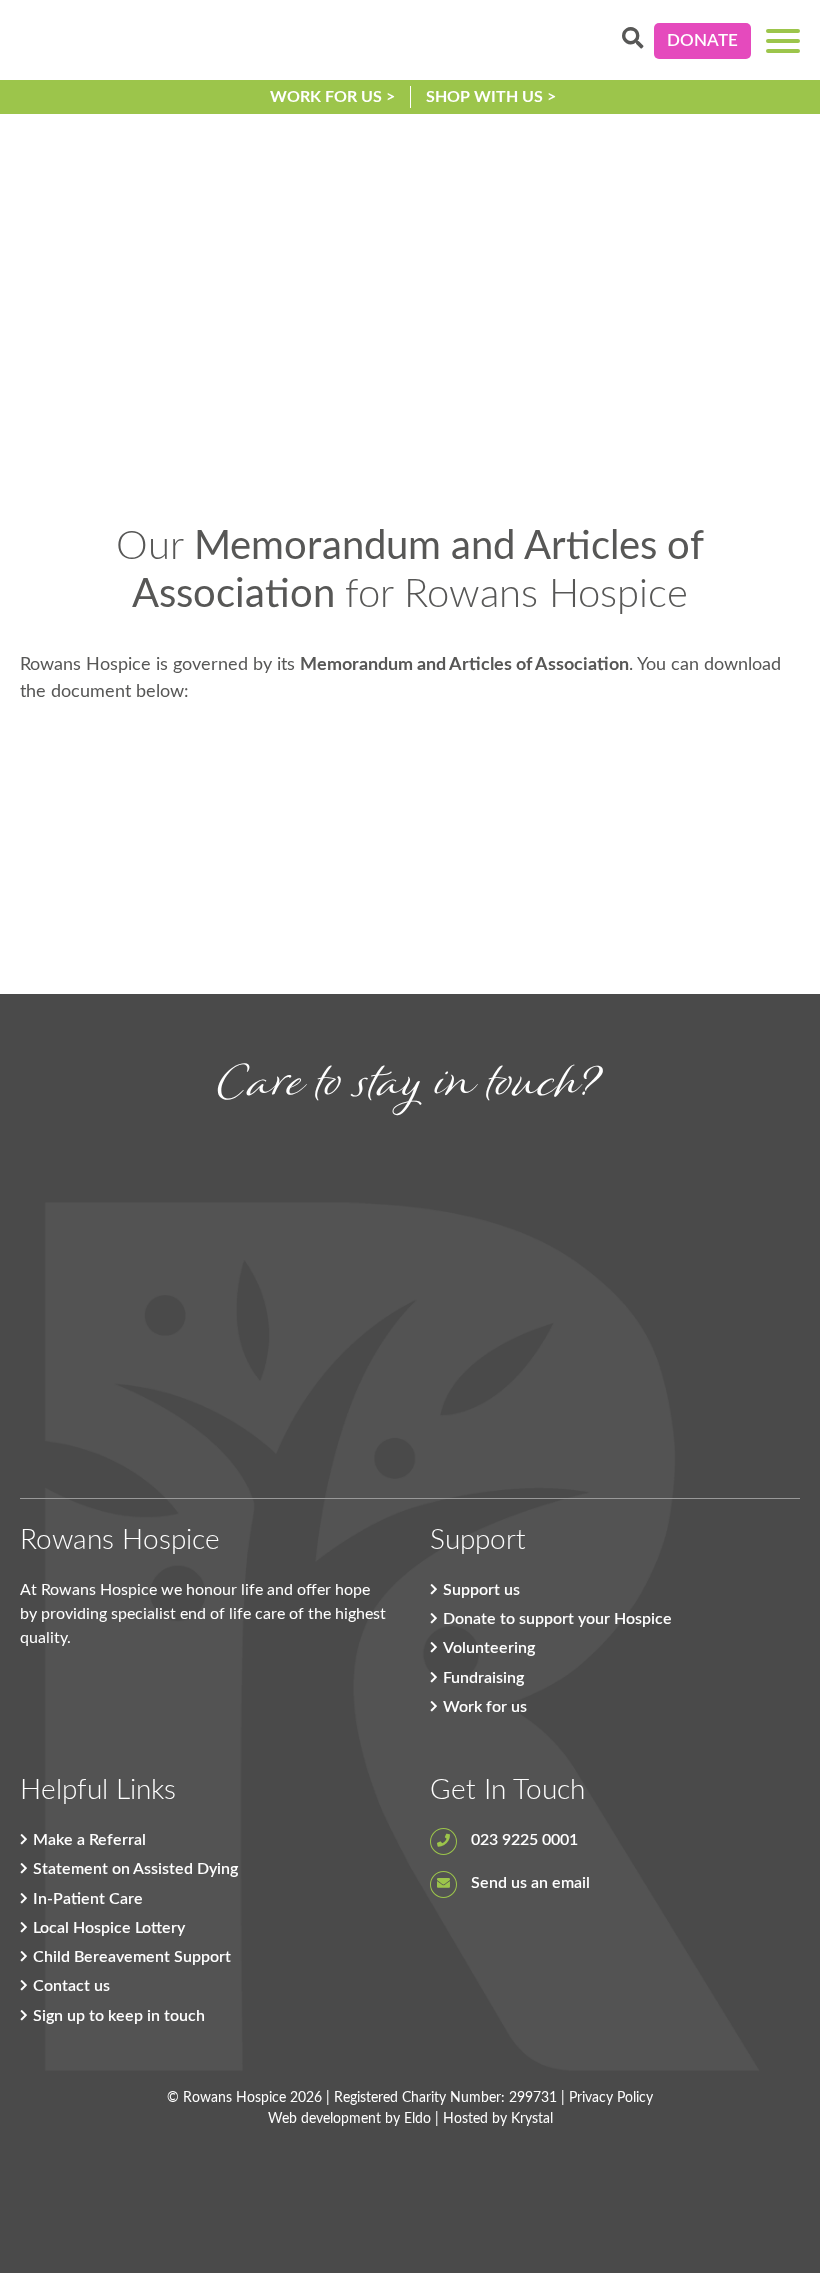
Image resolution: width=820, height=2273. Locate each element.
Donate (702, 40)
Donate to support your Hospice (557, 1619)
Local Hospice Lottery (109, 1928)
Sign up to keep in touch (119, 2016)
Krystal (532, 2119)
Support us (481, 1590)
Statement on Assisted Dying (135, 1869)
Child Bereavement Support (132, 1957)
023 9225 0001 (522, 1840)
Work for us (485, 1707)
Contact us (71, 1986)
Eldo (417, 2119)
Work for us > (332, 97)
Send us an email (528, 1883)
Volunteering (489, 1648)
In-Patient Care (88, 1899)
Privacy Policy (611, 2098)
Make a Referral (89, 1840)
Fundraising (483, 1678)
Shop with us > (491, 97)
